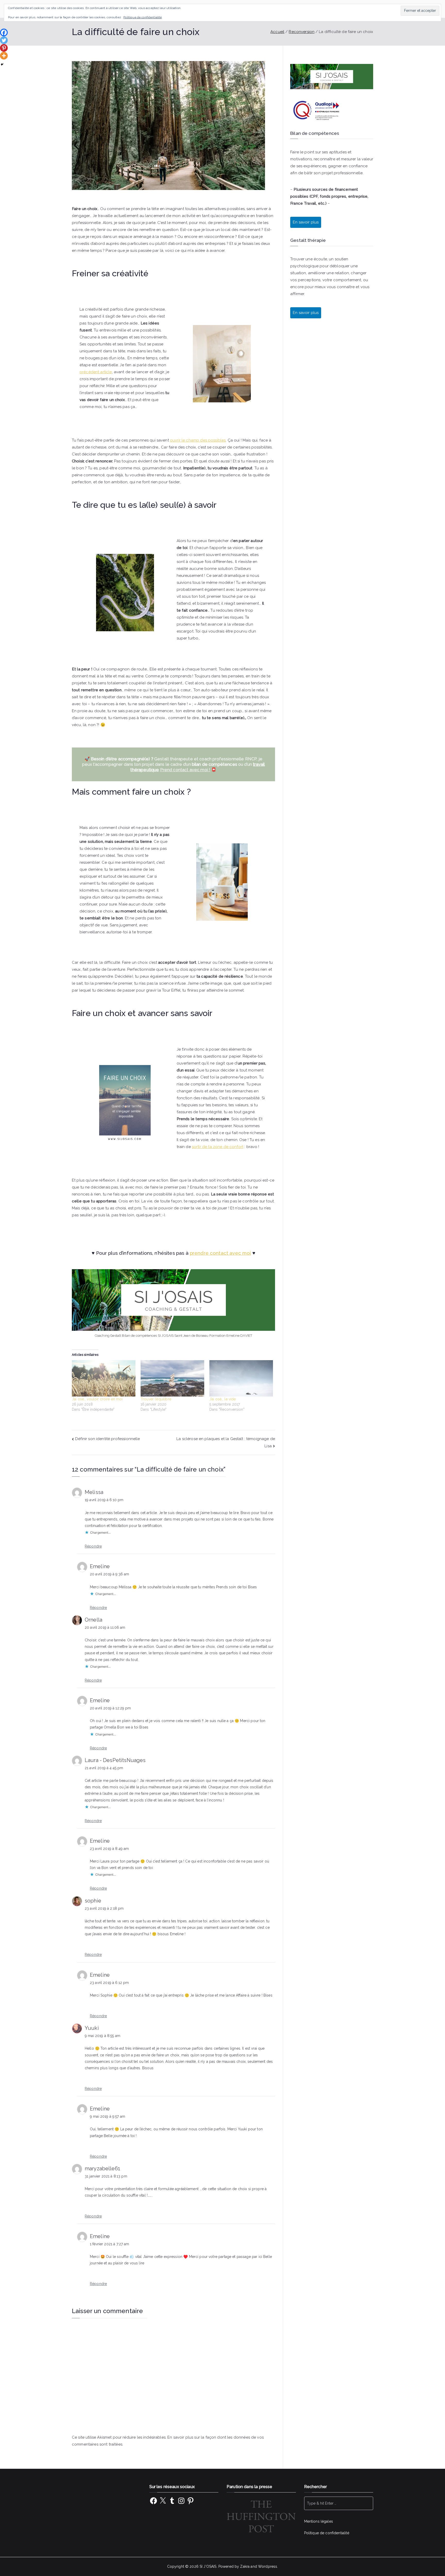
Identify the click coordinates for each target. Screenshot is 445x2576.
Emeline (100, 1566)
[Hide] (2, 64)
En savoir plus (306, 313)
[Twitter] (4, 40)
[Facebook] (4, 32)
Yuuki (92, 2028)
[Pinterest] (4, 48)
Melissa (94, 1492)
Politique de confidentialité (327, 2533)
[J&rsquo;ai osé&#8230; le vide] (241, 1378)
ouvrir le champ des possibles (198, 440)
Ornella (93, 1620)
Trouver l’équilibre (156, 1399)
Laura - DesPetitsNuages (115, 1760)
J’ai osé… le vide (223, 1399)
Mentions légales (319, 2521)
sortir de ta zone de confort (218, 1147)
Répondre (93, 1546)
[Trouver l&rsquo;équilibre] (172, 1378)
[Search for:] (339, 2503)
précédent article (96, 372)
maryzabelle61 (102, 2168)
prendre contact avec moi (220, 1253)
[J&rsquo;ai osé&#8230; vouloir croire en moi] (104, 1378)
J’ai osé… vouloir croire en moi (97, 1399)
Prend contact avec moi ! (185, 770)
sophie (93, 1901)
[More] (4, 56)
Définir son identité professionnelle (108, 1439)
